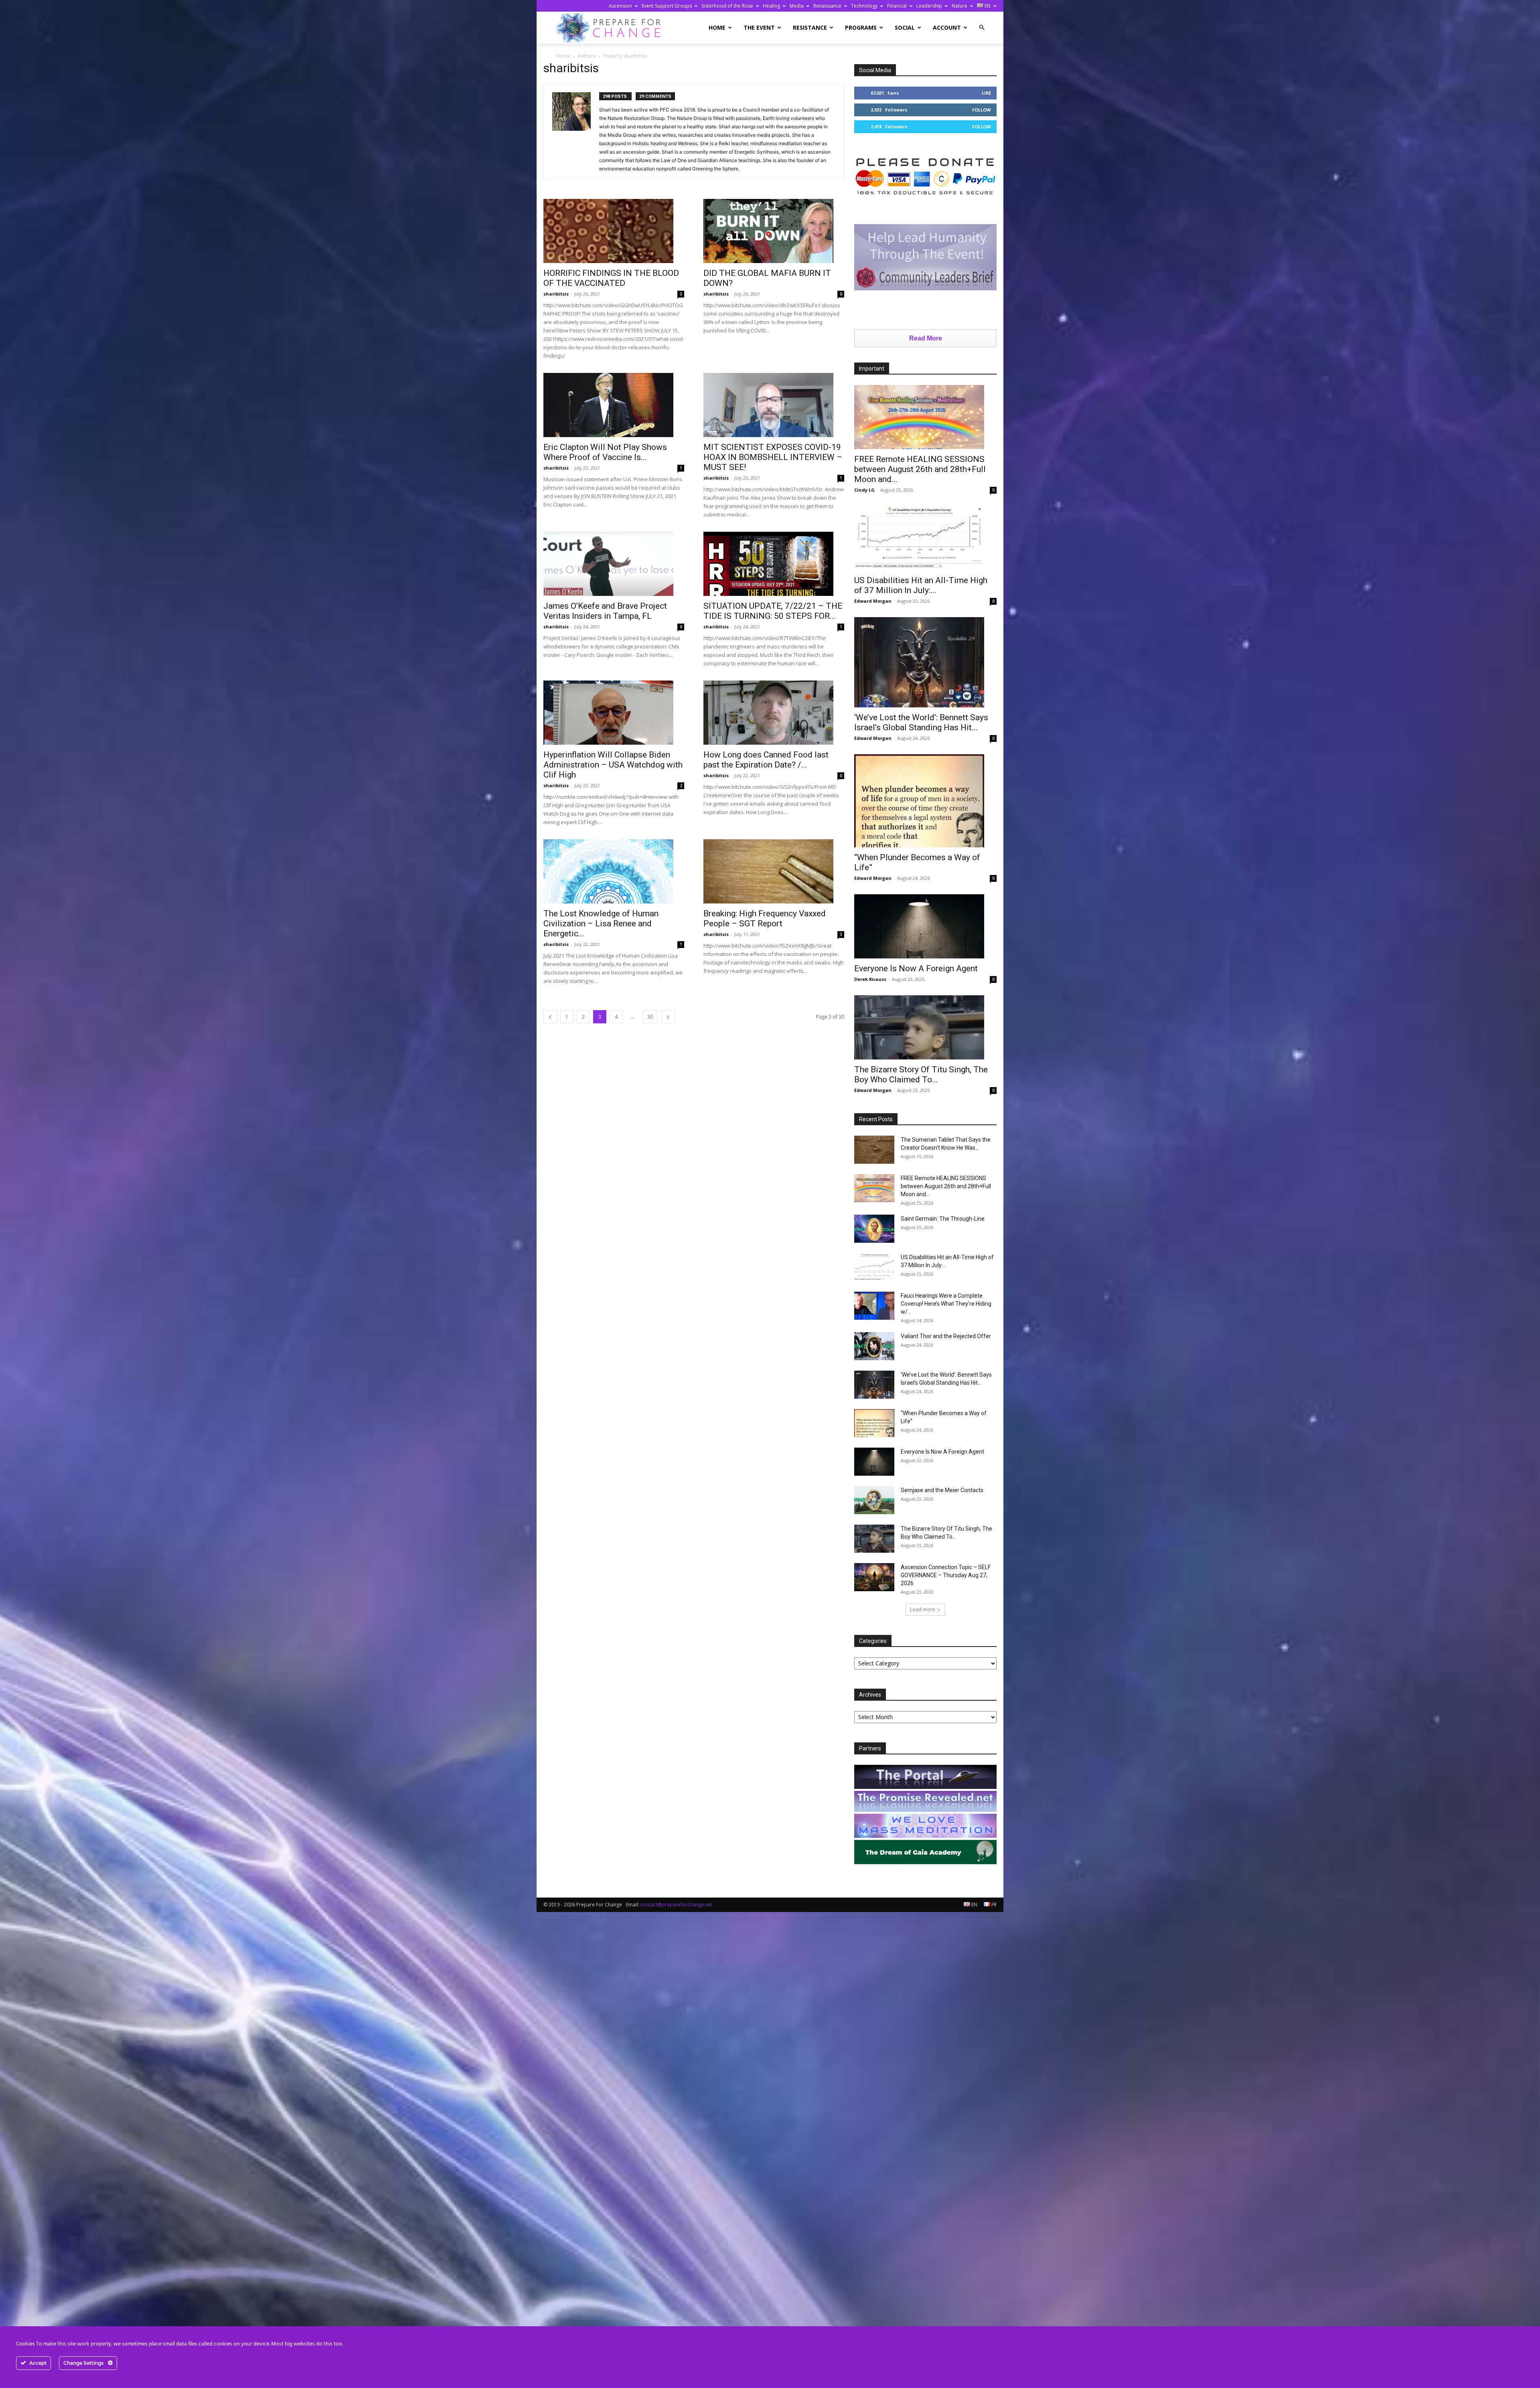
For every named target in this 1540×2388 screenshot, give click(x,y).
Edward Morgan (873, 601)
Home (717, 27)
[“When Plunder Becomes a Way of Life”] (925, 801)
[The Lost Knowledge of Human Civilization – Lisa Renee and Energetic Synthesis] (614, 871)
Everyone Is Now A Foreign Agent (916, 968)
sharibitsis (556, 294)
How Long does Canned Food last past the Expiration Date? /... (766, 760)
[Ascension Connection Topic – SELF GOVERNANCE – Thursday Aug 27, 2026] (874, 1577)
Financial (897, 6)
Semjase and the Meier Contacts (942, 1490)
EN (987, 6)
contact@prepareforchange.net (676, 1905)
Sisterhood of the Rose (727, 6)
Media (797, 6)
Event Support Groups (667, 6)
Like (986, 93)
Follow (982, 110)
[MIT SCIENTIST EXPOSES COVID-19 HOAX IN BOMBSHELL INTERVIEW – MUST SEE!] (774, 405)
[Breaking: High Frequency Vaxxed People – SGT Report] (774, 871)
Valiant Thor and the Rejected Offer (946, 1336)
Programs (861, 27)
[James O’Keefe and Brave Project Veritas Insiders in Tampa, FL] (614, 564)
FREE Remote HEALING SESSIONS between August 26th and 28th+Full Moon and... (920, 469)
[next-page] (668, 1017)
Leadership (929, 6)
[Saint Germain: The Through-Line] (874, 1229)
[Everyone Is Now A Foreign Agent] (925, 926)
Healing (771, 6)
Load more (923, 1609)
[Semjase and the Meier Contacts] (874, 1500)
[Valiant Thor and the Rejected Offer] (874, 1346)
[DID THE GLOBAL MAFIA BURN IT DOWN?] (774, 231)
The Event (759, 27)
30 (650, 1017)
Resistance (810, 27)
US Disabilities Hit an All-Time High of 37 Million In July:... (921, 585)
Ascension (620, 6)
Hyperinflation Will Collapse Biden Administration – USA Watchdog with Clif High (613, 765)
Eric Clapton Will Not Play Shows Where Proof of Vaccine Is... (605, 452)
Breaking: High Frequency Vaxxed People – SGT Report (765, 919)
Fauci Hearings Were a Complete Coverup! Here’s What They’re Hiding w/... (946, 1304)
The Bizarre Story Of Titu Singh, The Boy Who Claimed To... (921, 1074)
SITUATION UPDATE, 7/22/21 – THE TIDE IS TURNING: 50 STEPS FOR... (773, 611)
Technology (864, 6)
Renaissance (827, 6)
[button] (982, 27)
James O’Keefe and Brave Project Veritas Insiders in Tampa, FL (605, 611)
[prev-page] (550, 1017)
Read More (926, 338)
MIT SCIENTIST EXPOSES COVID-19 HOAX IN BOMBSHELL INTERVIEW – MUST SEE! (773, 457)
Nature (959, 6)
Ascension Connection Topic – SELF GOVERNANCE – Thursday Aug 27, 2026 (946, 1575)
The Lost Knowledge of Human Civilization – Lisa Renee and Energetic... (601, 924)
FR (993, 1905)
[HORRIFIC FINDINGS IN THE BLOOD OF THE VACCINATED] (614, 231)
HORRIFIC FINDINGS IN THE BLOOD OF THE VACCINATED (611, 278)
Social (905, 27)
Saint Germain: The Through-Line (943, 1219)
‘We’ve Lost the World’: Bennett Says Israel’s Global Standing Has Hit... (921, 722)
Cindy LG (864, 490)
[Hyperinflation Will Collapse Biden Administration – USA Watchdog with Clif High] (614, 713)
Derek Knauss (870, 979)
